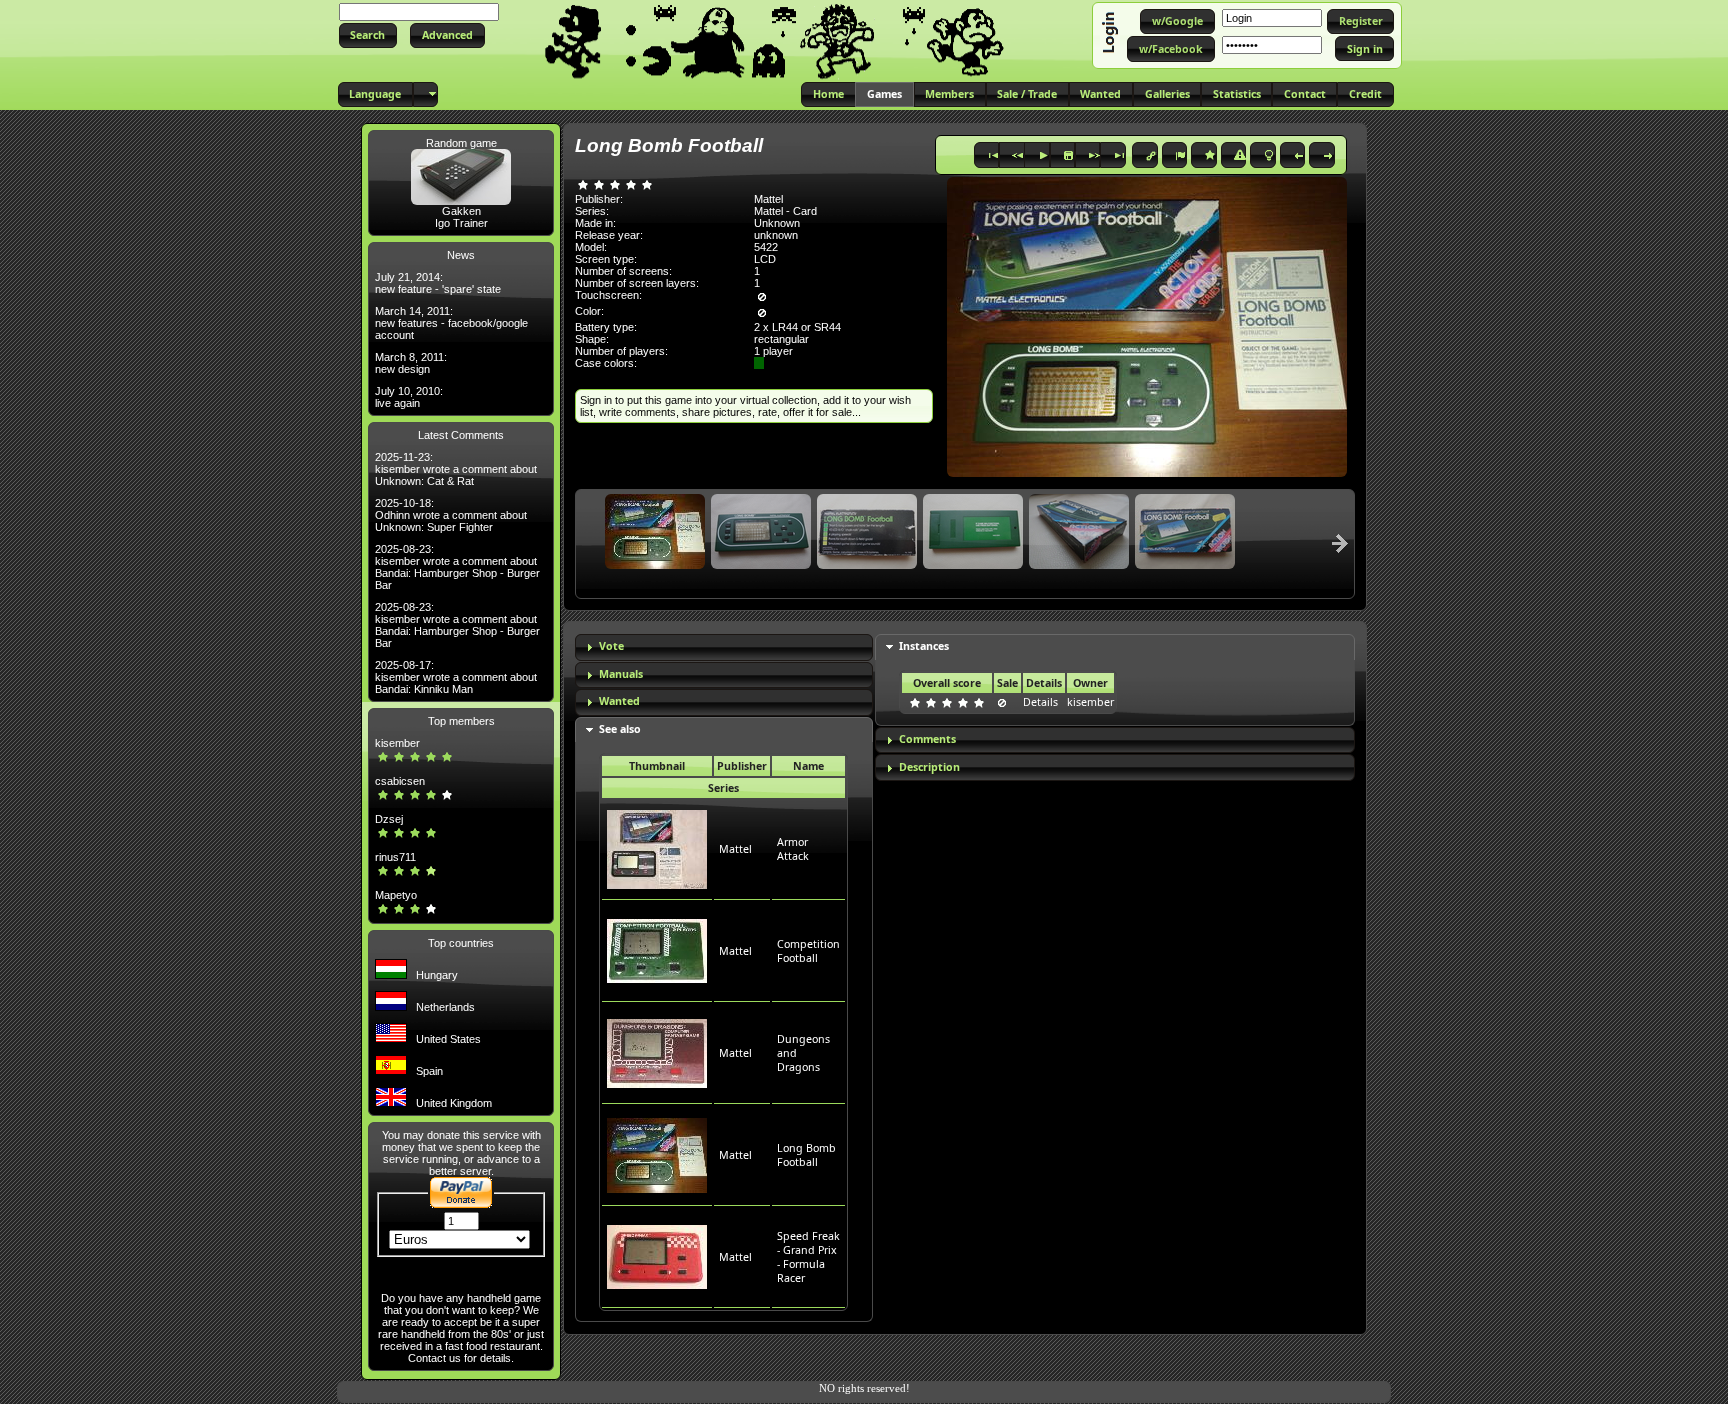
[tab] (724, 647)
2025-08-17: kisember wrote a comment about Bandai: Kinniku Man (456, 677)
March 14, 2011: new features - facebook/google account (451, 323)
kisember (397, 743)
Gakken (461, 211)
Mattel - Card (785, 211)
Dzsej (389, 819)
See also (620, 729)
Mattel (735, 849)
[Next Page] (1340, 543)
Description (929, 767)
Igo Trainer (461, 223)
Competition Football (808, 951)
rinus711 (395, 857)
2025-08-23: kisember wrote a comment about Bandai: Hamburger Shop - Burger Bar (457, 567)
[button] (368, 35)
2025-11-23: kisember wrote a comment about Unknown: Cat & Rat (456, 469)
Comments (927, 739)
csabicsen (400, 781)
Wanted (619, 701)
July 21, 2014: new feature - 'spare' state (438, 283)
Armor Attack (793, 849)
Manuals (621, 674)
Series (723, 788)
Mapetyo (396, 895)
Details (1040, 702)
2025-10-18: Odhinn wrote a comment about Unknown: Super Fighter (451, 515)
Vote (611, 646)
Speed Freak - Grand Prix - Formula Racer (808, 1257)
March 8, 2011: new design (411, 363)
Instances (924, 646)
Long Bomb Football (806, 1155)
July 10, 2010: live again (409, 397)
